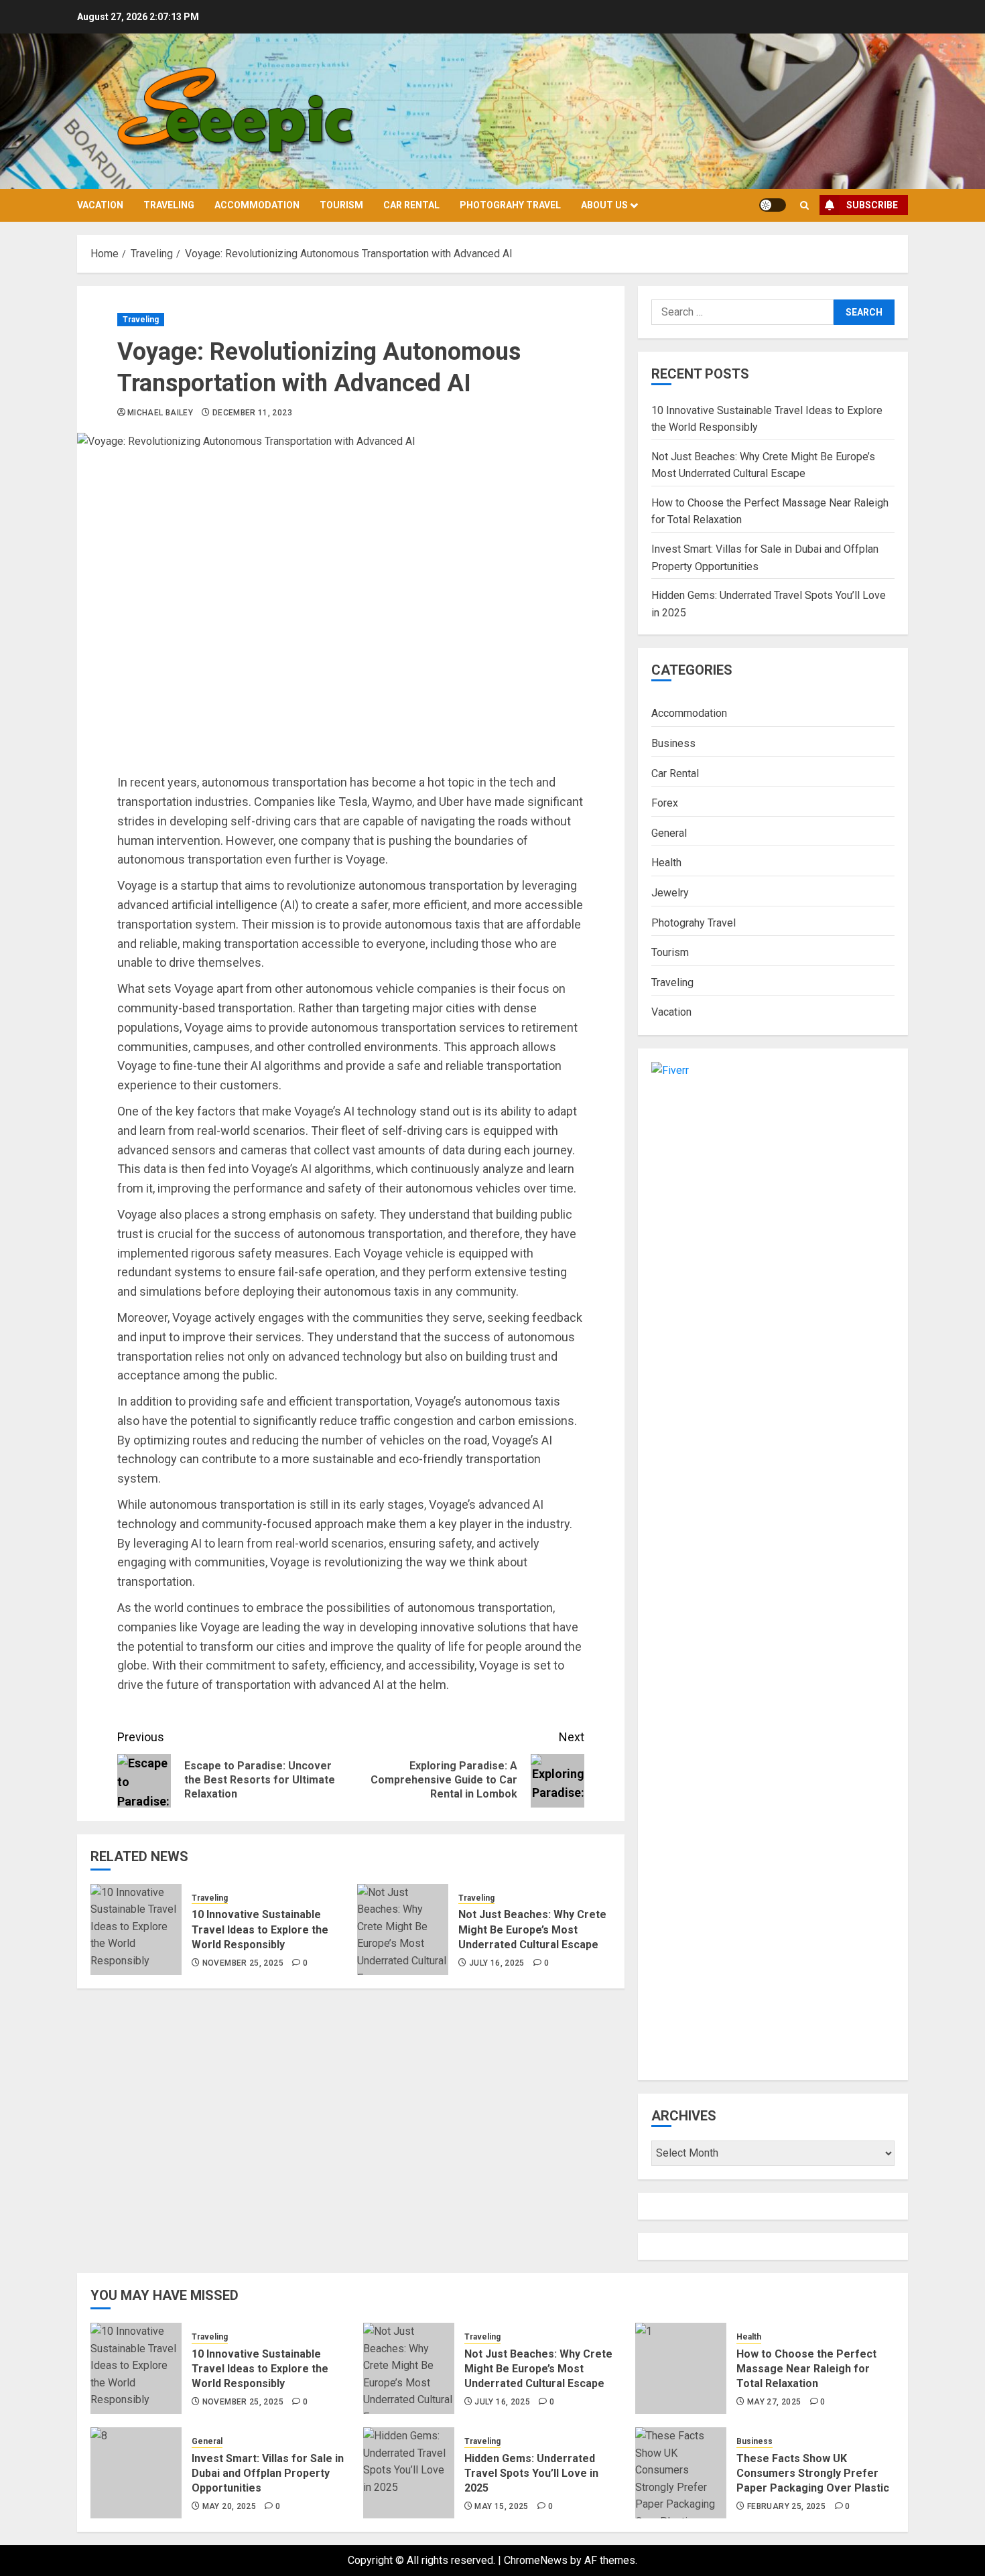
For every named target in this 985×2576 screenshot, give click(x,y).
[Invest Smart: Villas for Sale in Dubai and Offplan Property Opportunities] (136, 2473)
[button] (804, 205)
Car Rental (411, 205)
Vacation (100, 205)
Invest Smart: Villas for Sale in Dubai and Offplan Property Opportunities (268, 2473)
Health (666, 863)
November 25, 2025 (243, 1963)
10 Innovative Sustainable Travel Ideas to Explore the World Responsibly (260, 1929)
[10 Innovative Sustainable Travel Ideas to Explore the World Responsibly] (136, 1929)
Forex (665, 803)
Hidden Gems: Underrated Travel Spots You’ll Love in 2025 (531, 2473)
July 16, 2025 (497, 1963)
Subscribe (872, 205)
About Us (604, 205)
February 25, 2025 (786, 2506)
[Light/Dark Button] (773, 205)
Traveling (169, 205)
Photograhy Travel (510, 205)
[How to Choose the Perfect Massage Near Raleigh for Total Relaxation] (681, 2368)
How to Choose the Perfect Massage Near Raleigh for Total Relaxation (806, 2369)
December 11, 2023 (252, 413)
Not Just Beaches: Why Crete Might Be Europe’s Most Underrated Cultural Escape (532, 1929)
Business (673, 743)
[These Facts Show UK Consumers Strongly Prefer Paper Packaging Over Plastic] (681, 2473)
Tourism (341, 205)
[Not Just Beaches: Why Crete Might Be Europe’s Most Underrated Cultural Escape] (403, 1929)
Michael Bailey (160, 413)
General (669, 833)
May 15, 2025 (501, 2506)
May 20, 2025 (229, 2506)
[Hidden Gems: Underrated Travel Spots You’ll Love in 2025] (409, 2473)
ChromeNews (536, 2560)
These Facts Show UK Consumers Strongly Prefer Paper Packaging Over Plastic (813, 2473)
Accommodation (257, 205)
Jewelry (670, 893)
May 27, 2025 (774, 2402)
